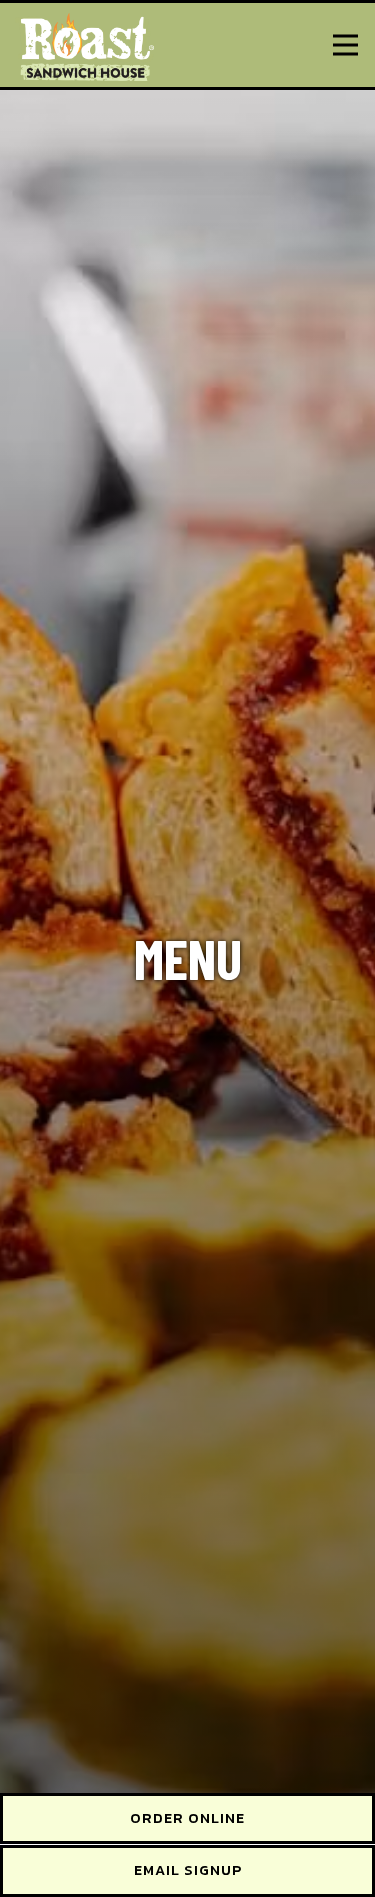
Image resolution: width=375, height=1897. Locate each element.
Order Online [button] (187, 1818)
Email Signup (188, 1870)
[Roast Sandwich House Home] (85, 45)
